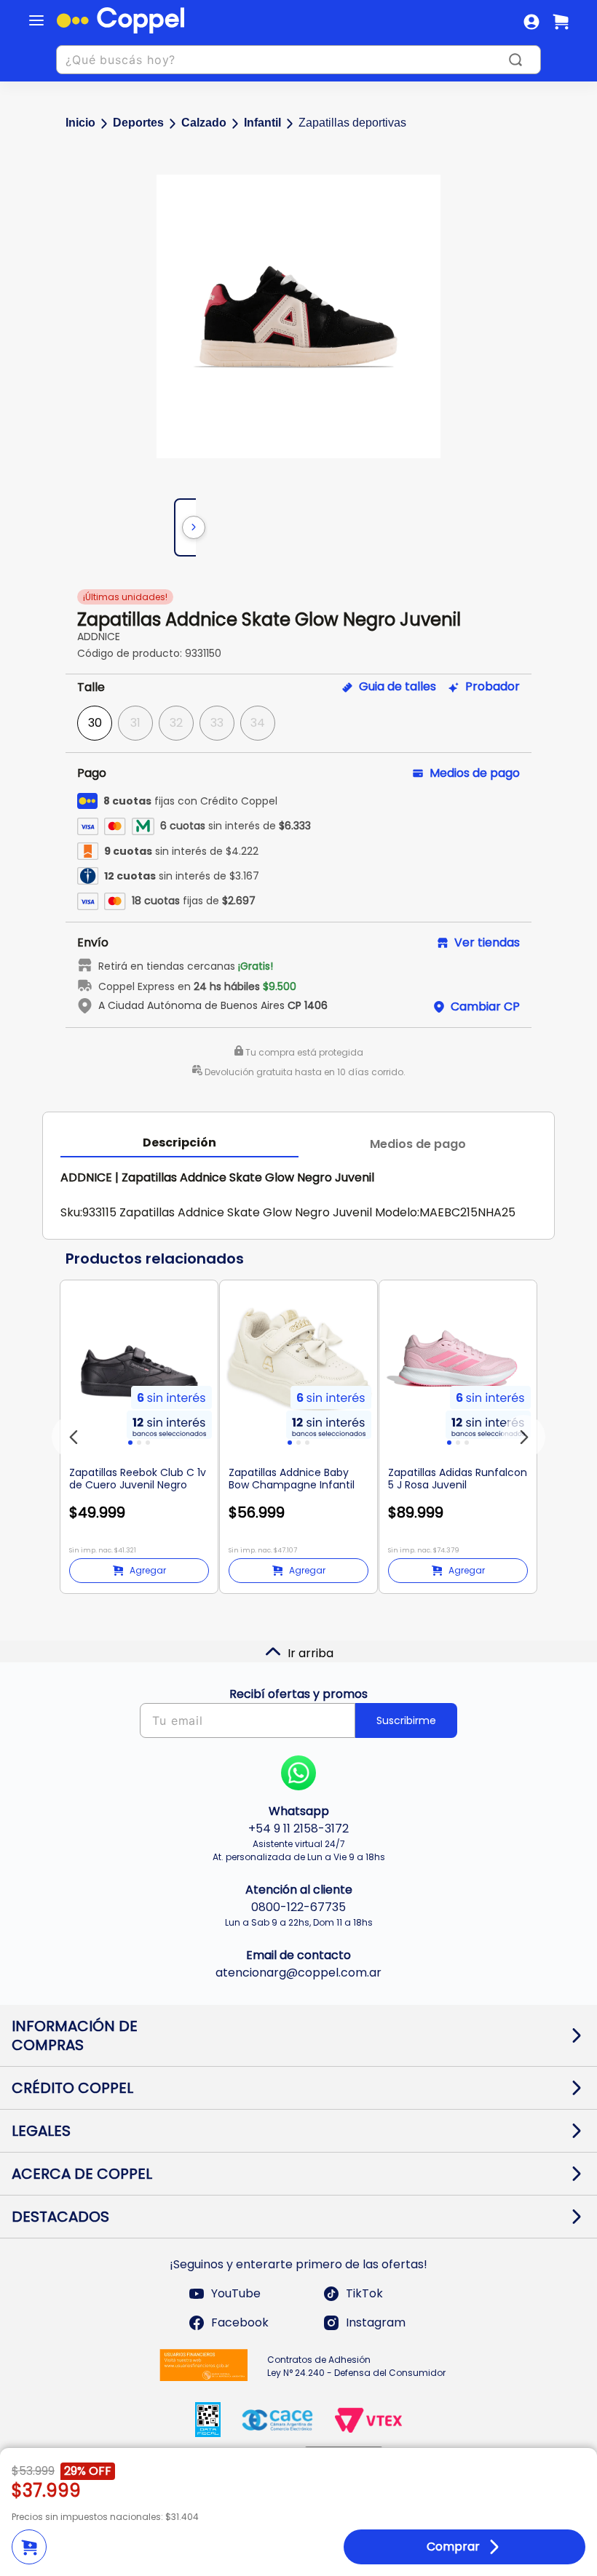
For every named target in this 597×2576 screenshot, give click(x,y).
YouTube (236, 2293)
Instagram (376, 2322)
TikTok (364, 2293)
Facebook (240, 2322)
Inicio (80, 123)
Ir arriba (311, 1653)
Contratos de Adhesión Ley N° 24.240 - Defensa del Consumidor (356, 2366)
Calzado (204, 123)
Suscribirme (406, 1720)
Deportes (138, 123)
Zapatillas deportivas (352, 123)
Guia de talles (398, 687)
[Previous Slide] (74, 1437)
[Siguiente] (194, 527)
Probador (493, 687)
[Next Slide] (523, 1437)
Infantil (262, 123)
